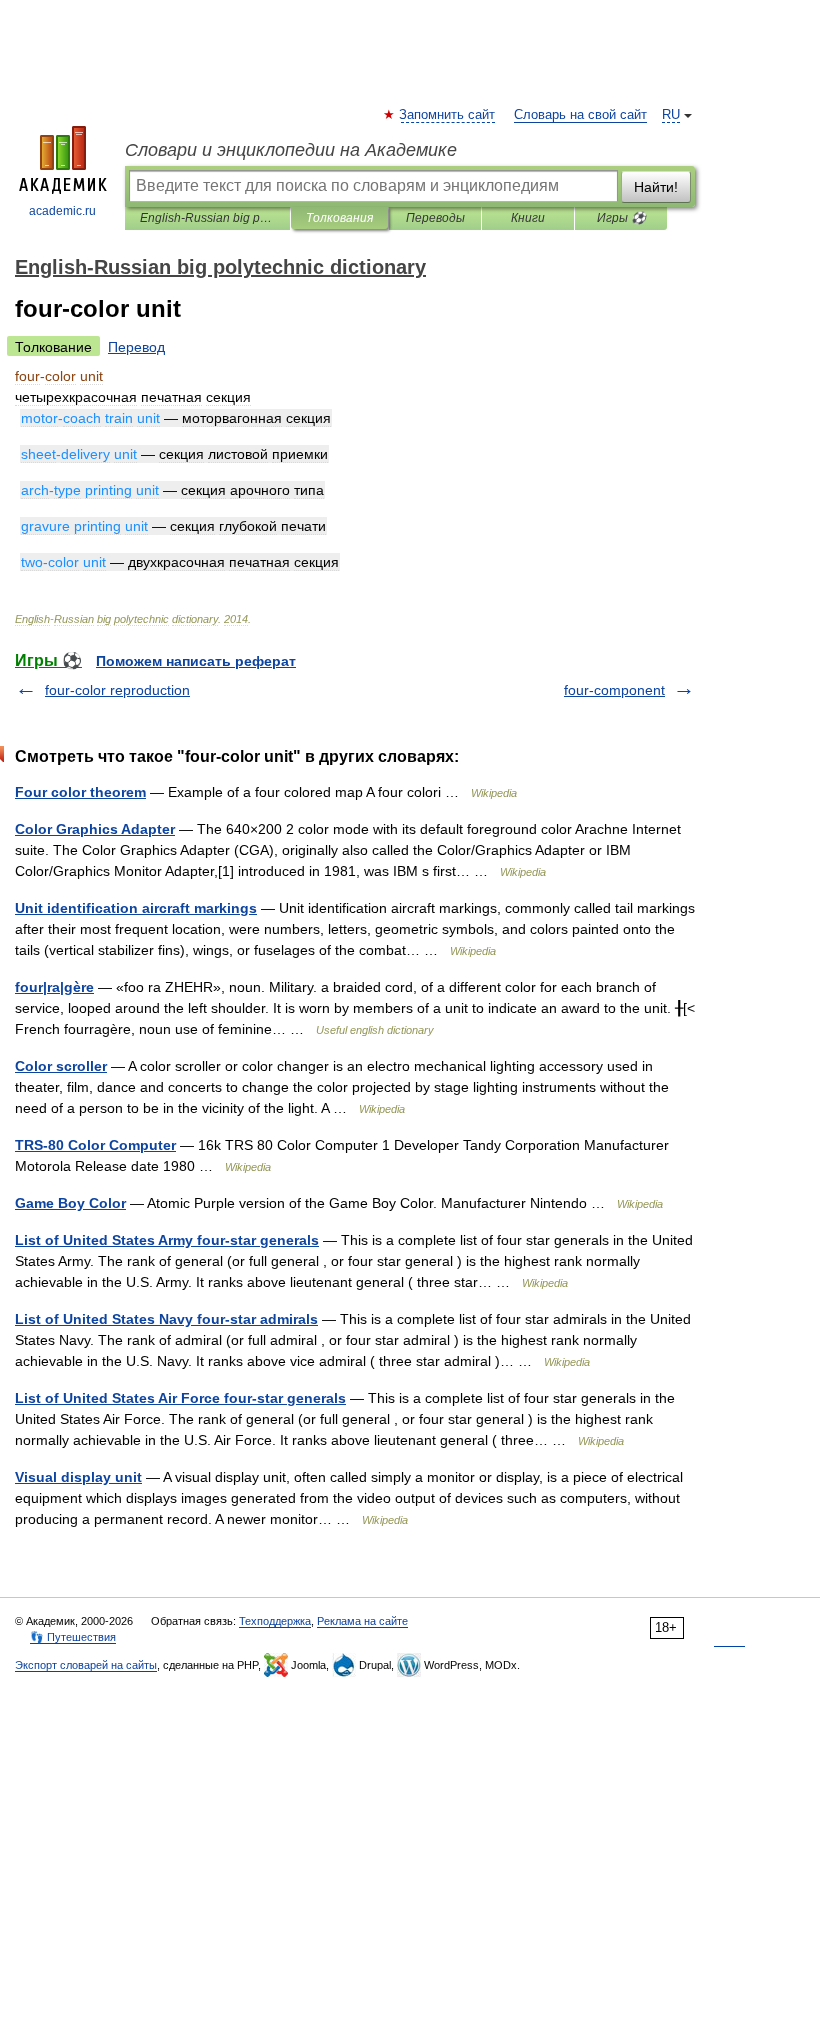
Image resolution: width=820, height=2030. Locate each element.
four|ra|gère (54, 987)
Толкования (339, 218)
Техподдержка (275, 1621)
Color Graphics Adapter (95, 829)
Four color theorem (80, 792)
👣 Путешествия (73, 1637)
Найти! (656, 187)
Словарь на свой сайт (580, 115)
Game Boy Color (70, 1203)
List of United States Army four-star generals (167, 1240)
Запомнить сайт (448, 115)
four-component (614, 690)
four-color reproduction (117, 690)
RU (671, 115)
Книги (528, 218)
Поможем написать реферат (196, 661)
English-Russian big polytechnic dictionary (207, 218)
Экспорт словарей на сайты (86, 1665)
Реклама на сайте (362, 1621)
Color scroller (61, 1066)
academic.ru (62, 211)
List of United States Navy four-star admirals (166, 1319)
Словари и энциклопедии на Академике (291, 150)
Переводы (435, 218)
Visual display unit (78, 1477)
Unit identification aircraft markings (136, 908)
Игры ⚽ (621, 218)
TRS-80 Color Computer (95, 1145)
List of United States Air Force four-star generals (180, 1398)
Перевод (136, 347)
